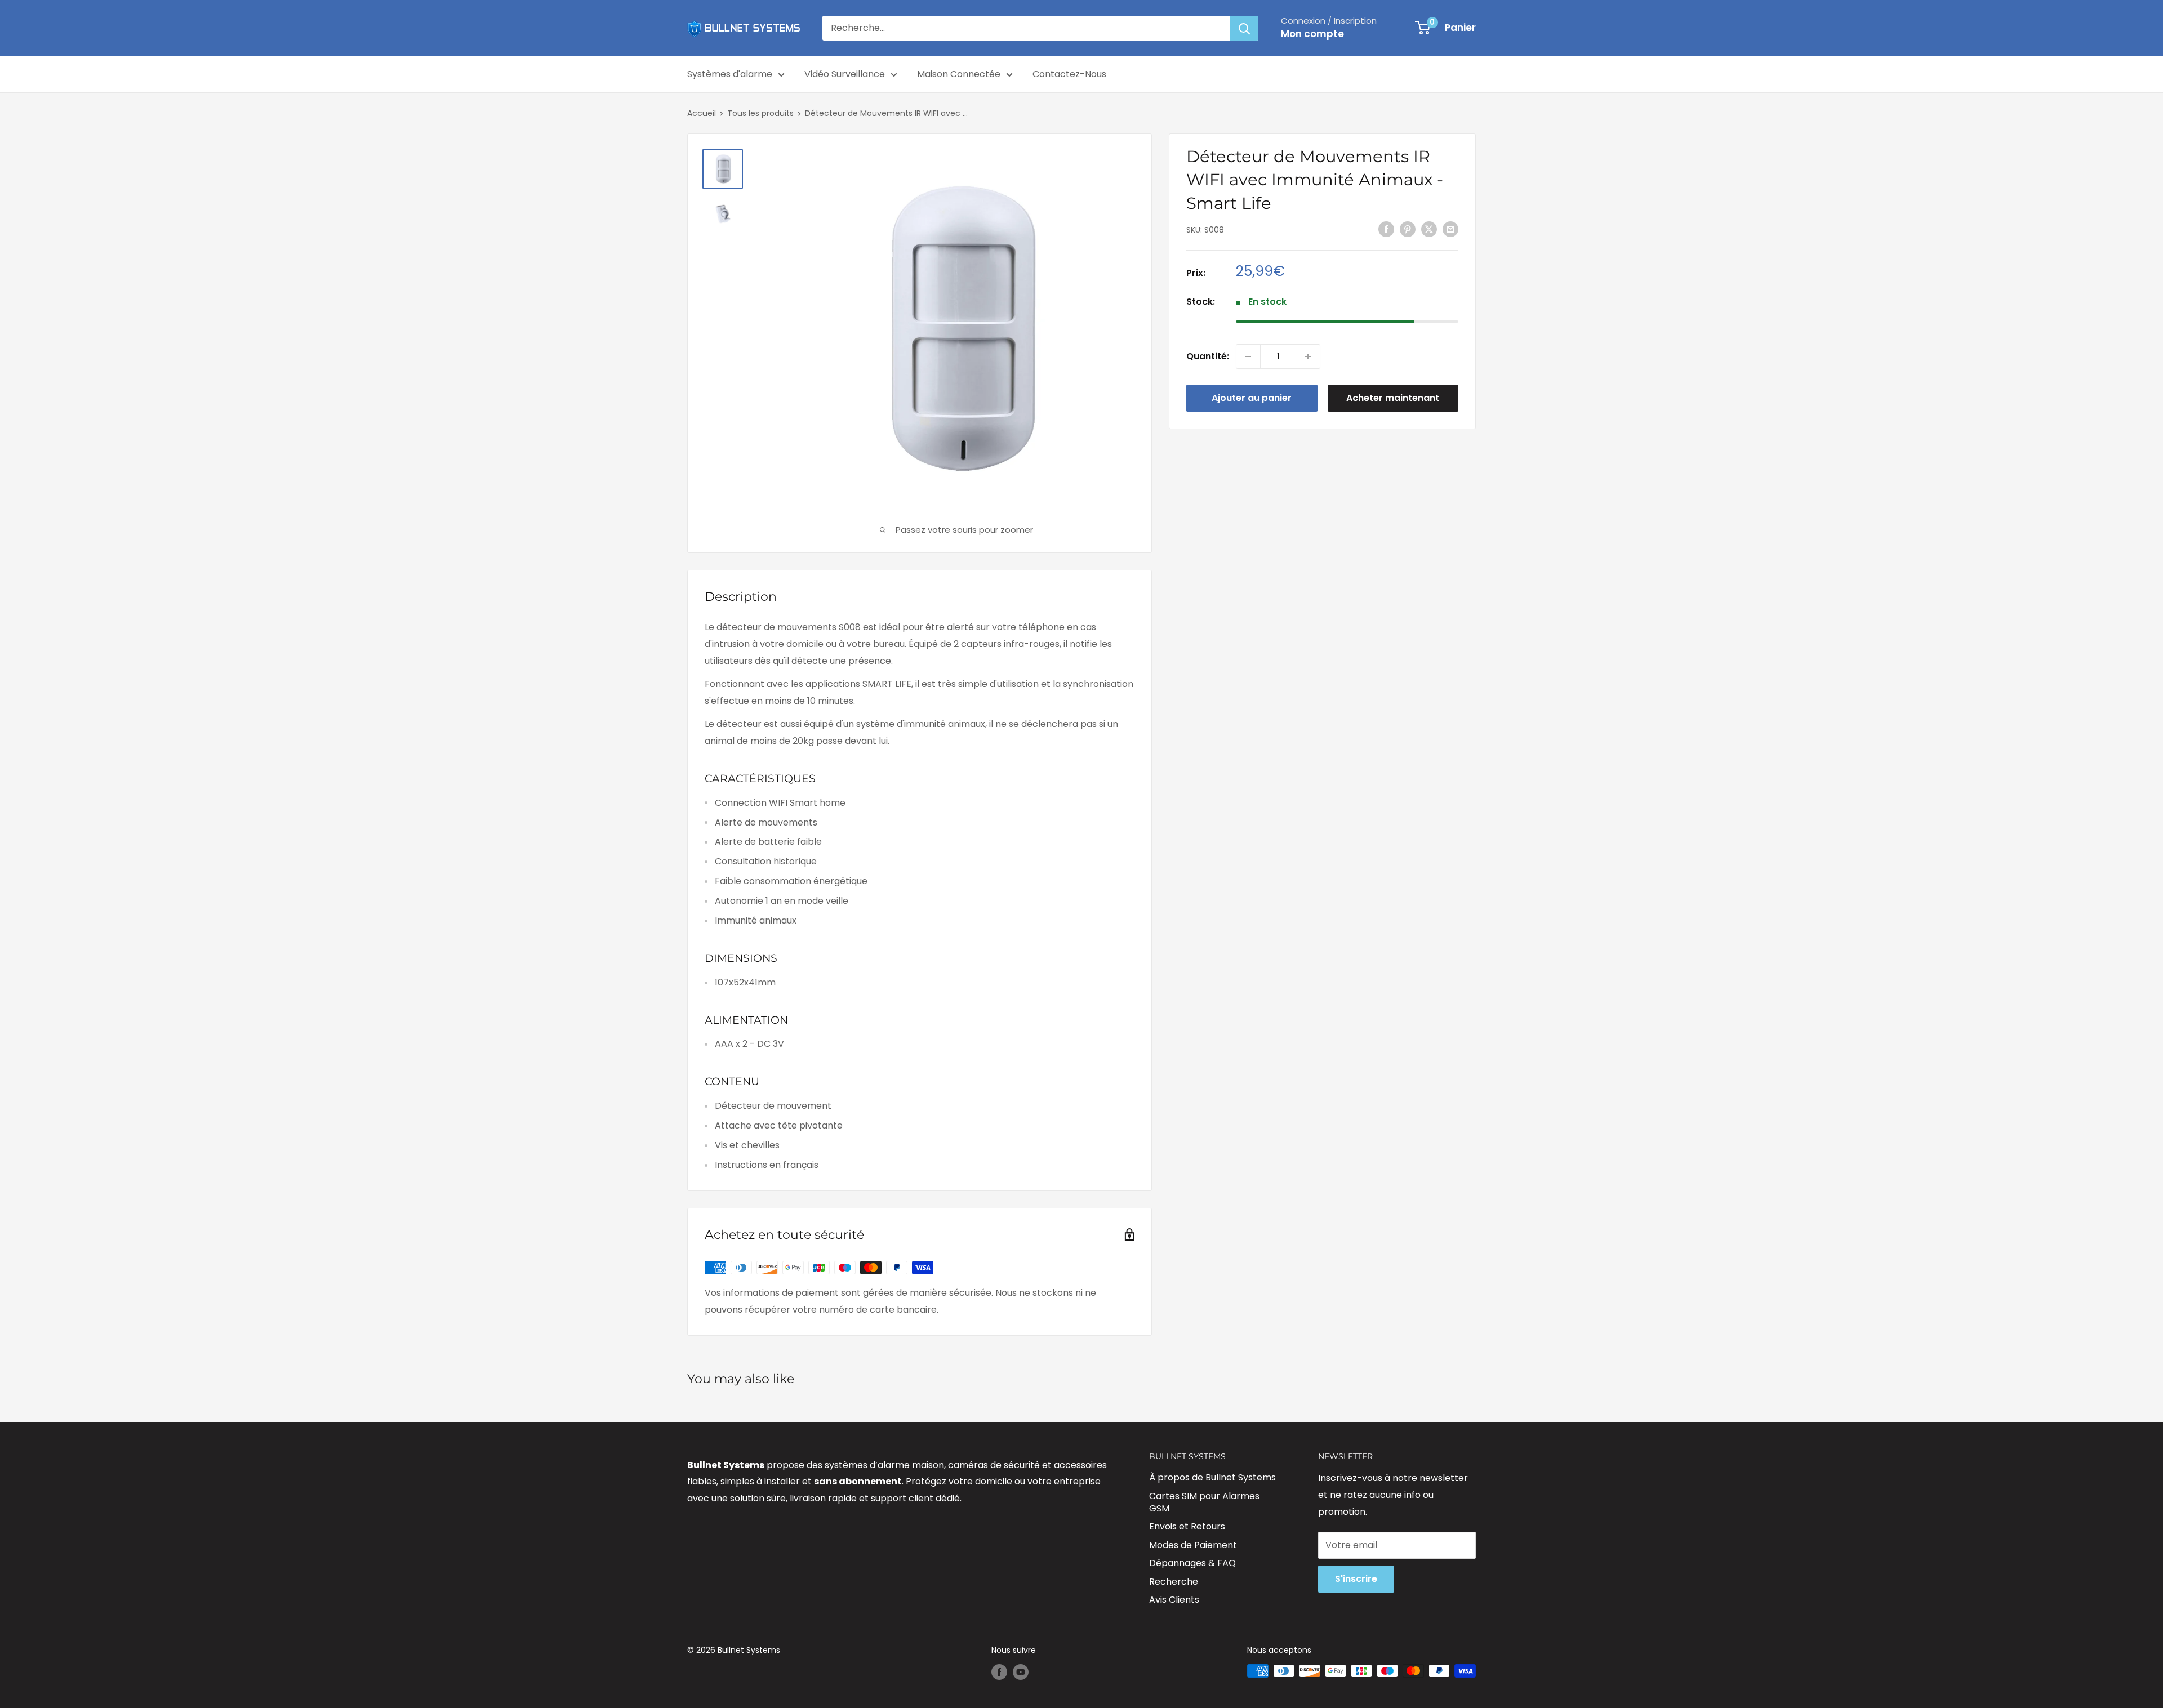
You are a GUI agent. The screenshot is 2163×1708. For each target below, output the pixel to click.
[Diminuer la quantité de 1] (1248, 356)
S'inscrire (1356, 1579)
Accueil (702, 113)
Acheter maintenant (1393, 398)
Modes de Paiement (1193, 1545)
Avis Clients (1174, 1600)
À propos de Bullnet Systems (1212, 1477)
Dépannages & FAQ (1192, 1563)
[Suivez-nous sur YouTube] (1021, 1672)
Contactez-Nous (1069, 74)
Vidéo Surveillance (845, 74)
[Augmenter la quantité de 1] (1308, 356)
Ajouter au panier (1252, 398)
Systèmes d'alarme (730, 74)
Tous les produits (760, 113)
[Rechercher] (1244, 28)
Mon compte (1312, 34)
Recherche (1174, 1582)
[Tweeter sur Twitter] (1429, 229)
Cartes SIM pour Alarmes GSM (1204, 1502)
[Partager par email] (1450, 229)
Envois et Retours (1187, 1526)
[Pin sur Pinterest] (1408, 229)
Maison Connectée (959, 74)
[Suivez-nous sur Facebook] (999, 1672)
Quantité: (1208, 356)
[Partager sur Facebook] (1386, 229)
